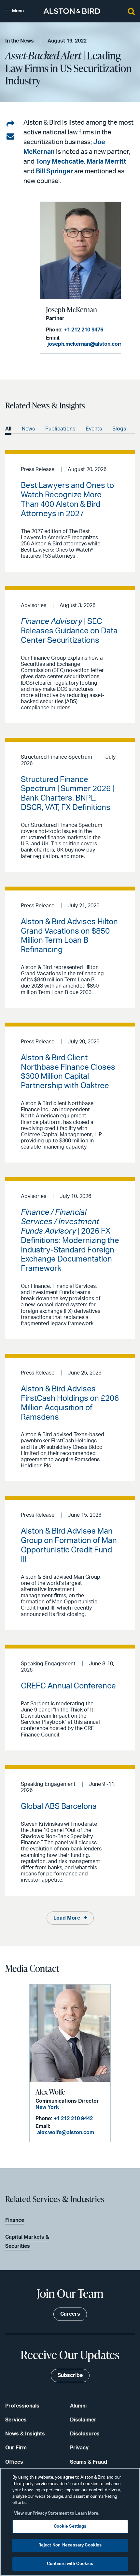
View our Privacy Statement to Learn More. (57, 2514)
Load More (67, 1918)
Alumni (78, 2406)
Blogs (119, 429)
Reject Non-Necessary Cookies (70, 2545)
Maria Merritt (106, 162)
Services (16, 2420)
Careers (70, 2314)
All (8, 429)
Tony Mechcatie (60, 162)
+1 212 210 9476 (84, 330)
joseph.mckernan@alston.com (85, 344)
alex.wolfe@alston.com (66, 2133)
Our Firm (16, 2448)
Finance (15, 2220)
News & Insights (25, 2434)
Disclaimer (83, 2420)
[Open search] (131, 11)
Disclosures (85, 2434)
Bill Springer (54, 171)
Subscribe (70, 2375)
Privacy (79, 2448)
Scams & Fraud (89, 2462)
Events (94, 429)
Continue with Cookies (70, 2564)
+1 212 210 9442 (73, 2119)
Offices (14, 2462)
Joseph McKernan (71, 310)
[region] (70, 2522)
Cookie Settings (70, 2526)
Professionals (22, 2406)
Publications (60, 429)
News (28, 429)
